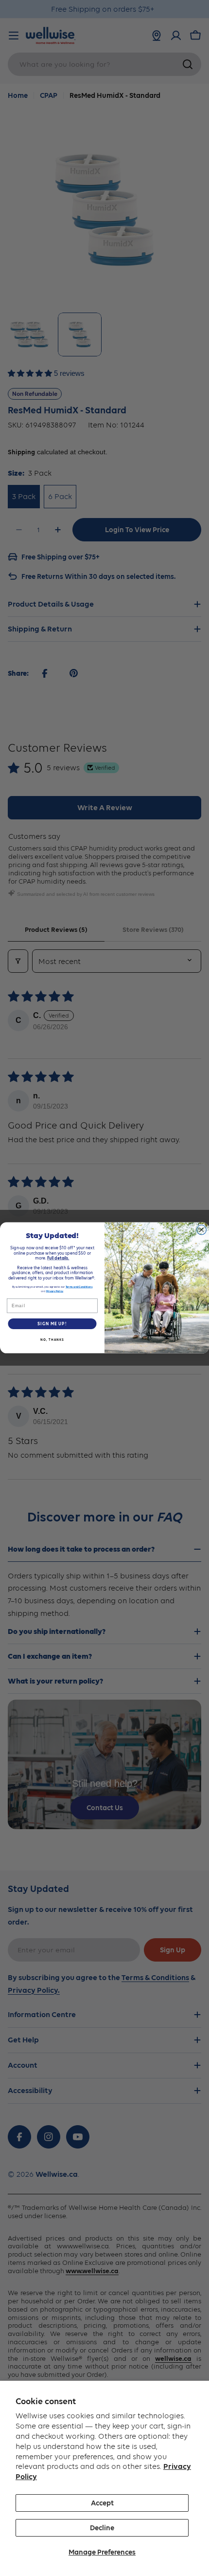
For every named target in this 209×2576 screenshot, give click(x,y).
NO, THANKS (52, 1340)
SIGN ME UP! (52, 1324)
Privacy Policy (55, 1291)
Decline (102, 2528)
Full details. (58, 1258)
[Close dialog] (202, 1230)
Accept (102, 2503)
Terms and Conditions (79, 1287)
